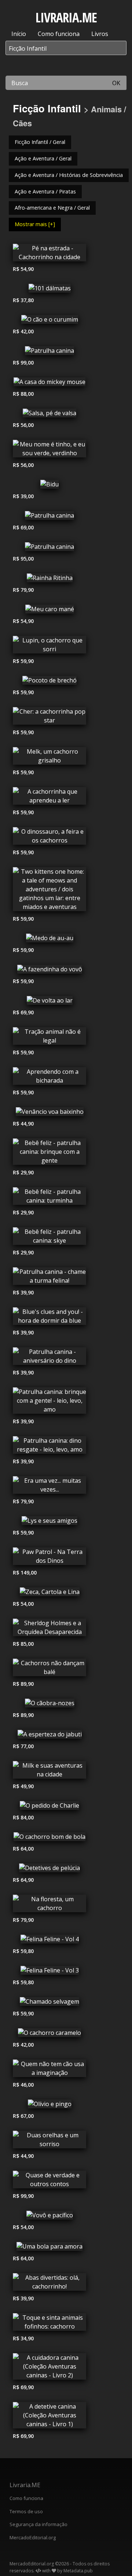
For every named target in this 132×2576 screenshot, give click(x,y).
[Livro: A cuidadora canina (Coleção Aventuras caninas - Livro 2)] (49, 2368)
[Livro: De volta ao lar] (49, 1002)
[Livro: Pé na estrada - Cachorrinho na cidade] (49, 254)
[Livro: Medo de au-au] (49, 940)
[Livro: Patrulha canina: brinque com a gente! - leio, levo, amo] (49, 1402)
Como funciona (59, 34)
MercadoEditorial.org (33, 2537)
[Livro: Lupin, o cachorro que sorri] (49, 646)
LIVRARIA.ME (66, 17)
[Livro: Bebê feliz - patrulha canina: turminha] (49, 1198)
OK (116, 83)
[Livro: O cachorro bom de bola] (49, 1838)
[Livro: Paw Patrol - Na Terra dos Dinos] (49, 1558)
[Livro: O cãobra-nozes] (49, 1705)
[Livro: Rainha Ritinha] (49, 580)
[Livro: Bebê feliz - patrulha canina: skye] (49, 1238)
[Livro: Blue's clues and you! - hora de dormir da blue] (49, 1318)
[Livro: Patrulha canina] (49, 352)
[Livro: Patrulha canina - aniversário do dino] (49, 1358)
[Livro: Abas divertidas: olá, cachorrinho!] (49, 2284)
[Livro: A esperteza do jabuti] (49, 1736)
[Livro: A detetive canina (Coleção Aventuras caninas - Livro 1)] (49, 2417)
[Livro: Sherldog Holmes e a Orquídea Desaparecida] (49, 1629)
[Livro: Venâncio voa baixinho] (49, 1113)
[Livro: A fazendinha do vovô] (49, 971)
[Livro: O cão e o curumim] (49, 321)
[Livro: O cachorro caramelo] (49, 2035)
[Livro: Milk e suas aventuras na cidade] (49, 1772)
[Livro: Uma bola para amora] (49, 2248)
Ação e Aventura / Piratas (45, 191)
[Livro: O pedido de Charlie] (49, 1807)
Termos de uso (26, 2511)
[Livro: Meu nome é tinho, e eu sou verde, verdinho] (49, 450)
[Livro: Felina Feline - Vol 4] (49, 1941)
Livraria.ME (25, 2485)
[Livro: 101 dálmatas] (49, 290)
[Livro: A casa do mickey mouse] (49, 384)
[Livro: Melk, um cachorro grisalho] (49, 758)
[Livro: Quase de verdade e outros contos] (49, 2181)
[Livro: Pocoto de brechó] (49, 682)
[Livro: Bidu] (49, 486)
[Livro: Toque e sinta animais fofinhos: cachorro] (49, 2324)
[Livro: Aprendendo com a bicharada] (49, 1078)
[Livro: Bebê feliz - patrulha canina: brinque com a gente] (49, 1153)
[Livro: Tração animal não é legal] (49, 1038)
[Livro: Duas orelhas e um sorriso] (49, 2141)
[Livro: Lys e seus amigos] (49, 1522)
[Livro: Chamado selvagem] (49, 2003)
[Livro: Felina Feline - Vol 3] (49, 1972)
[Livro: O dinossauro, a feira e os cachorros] (49, 838)
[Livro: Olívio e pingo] (49, 2106)
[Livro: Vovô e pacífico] (49, 2217)
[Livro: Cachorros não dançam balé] (49, 1669)
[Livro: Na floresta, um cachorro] (49, 1905)
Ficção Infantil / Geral (40, 142)
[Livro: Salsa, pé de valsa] (49, 415)
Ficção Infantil (47, 108)
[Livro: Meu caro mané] (49, 611)
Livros (100, 34)
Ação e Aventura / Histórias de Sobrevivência (69, 175)
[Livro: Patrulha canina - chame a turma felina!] (49, 1278)
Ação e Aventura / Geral (43, 158)
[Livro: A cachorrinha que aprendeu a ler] (49, 798)
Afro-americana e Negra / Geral (52, 208)
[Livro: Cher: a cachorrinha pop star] (49, 718)
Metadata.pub (78, 2571)
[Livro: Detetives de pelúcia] (49, 1870)
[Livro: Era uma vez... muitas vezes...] (49, 1487)
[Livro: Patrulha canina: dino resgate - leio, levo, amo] (49, 1447)
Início (19, 34)
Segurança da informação (38, 2524)
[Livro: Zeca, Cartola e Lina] (49, 1594)
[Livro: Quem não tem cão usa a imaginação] (49, 2070)
